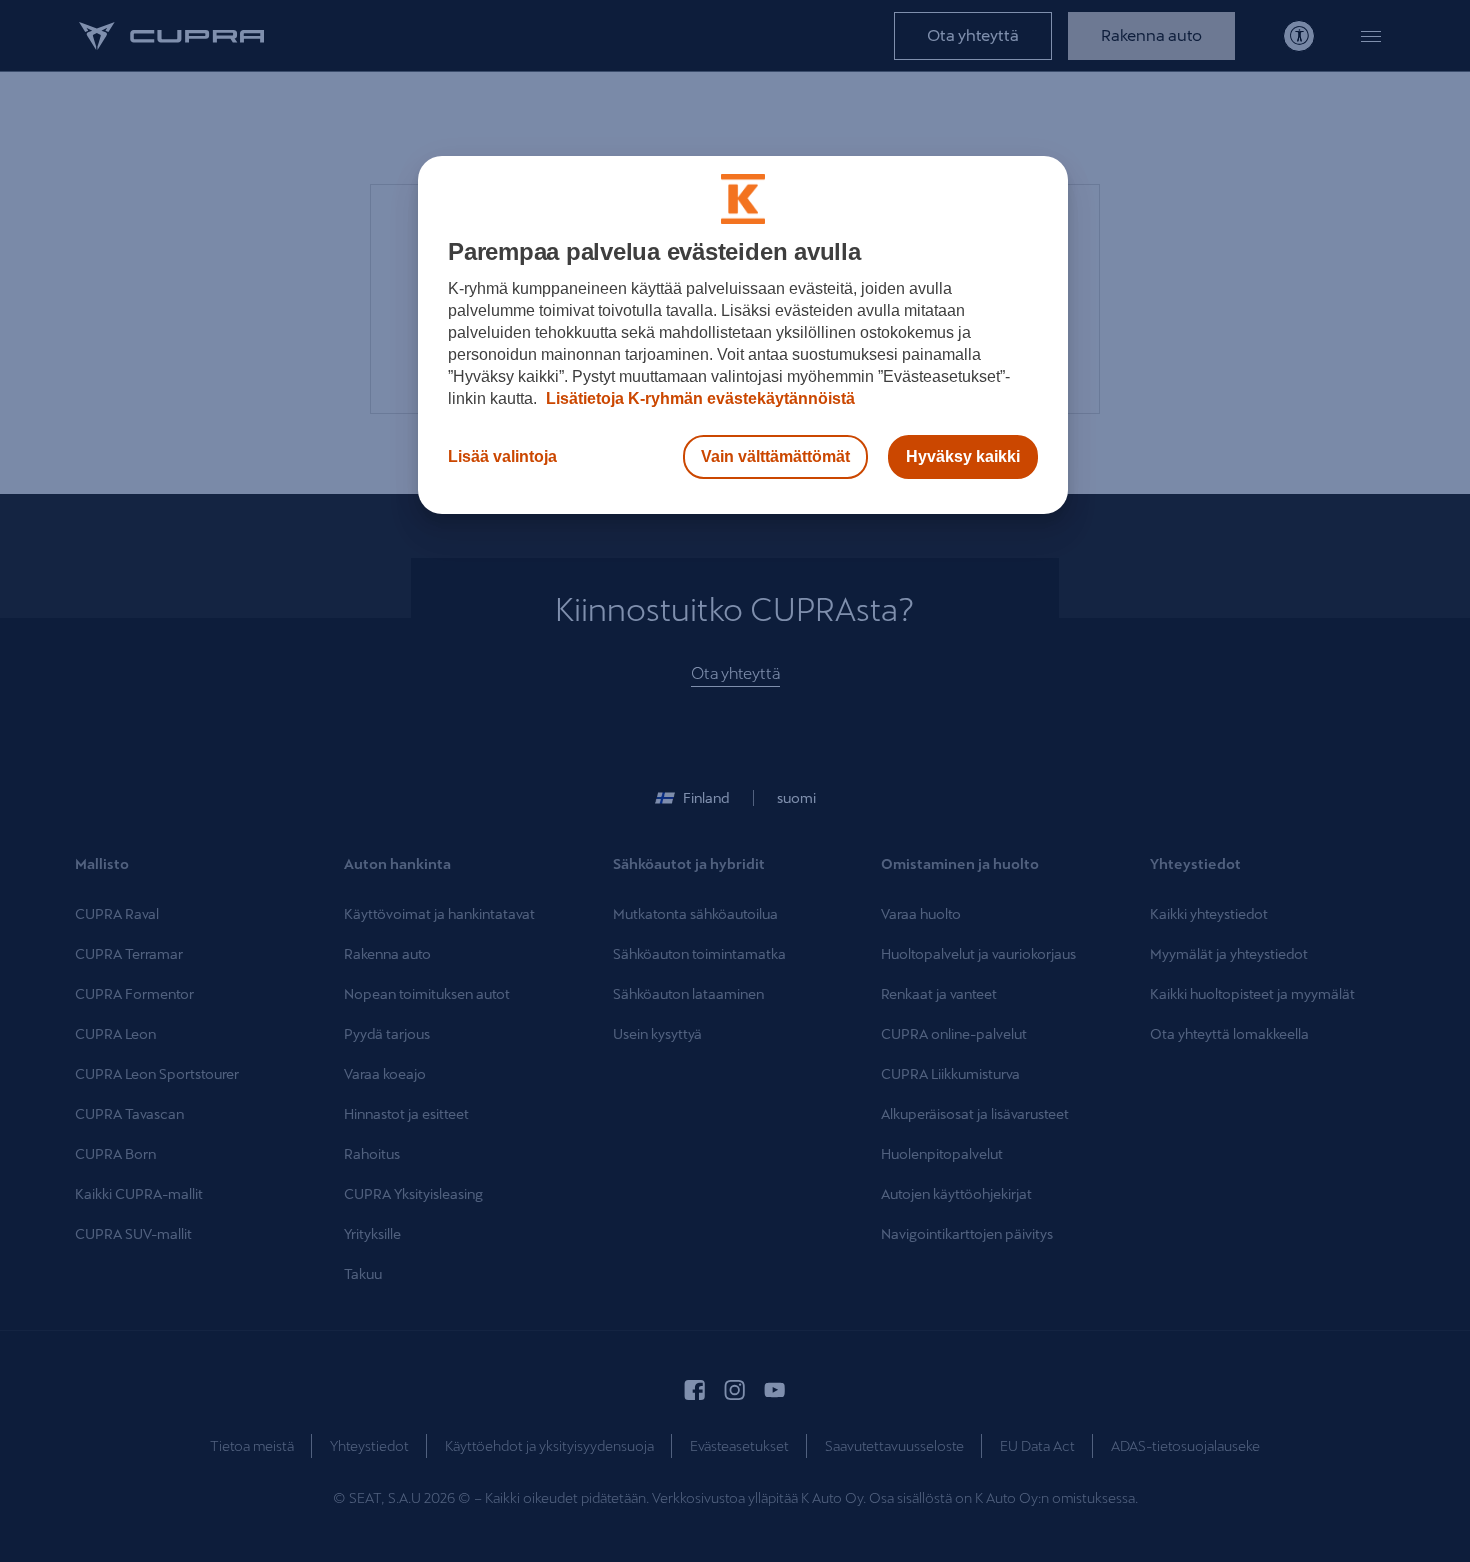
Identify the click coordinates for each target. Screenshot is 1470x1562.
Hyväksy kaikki (963, 456)
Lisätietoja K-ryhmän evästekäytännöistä (698, 398)
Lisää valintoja (502, 456)
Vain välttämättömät (775, 456)
